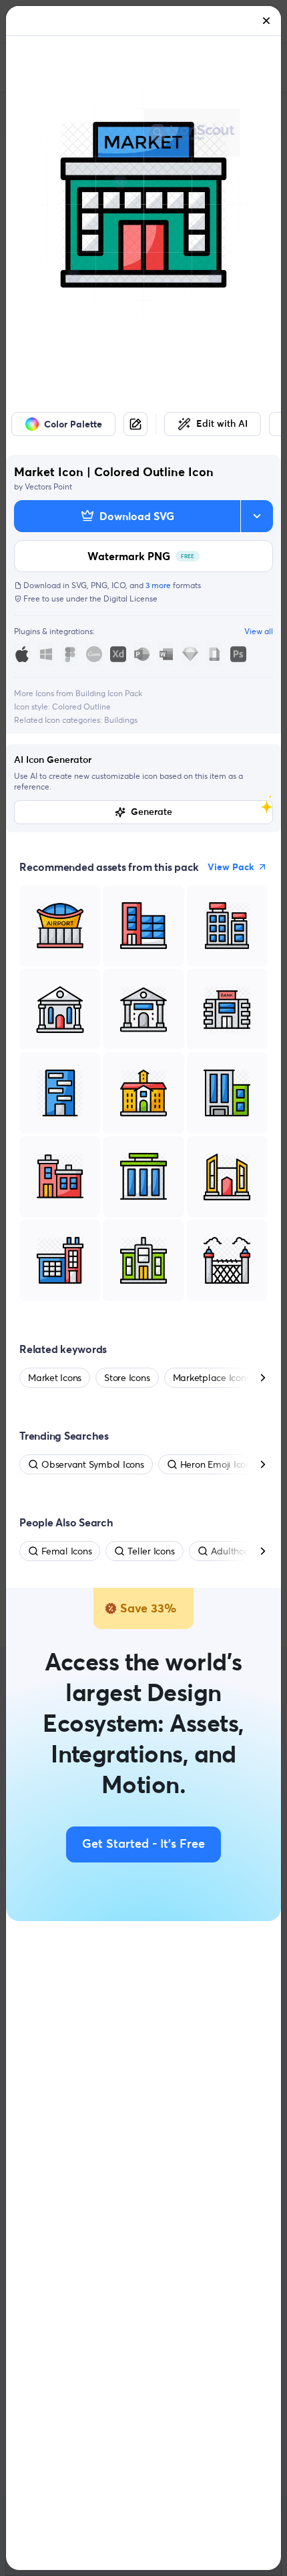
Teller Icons (151, 1551)
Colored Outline (81, 707)
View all (259, 631)
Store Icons (127, 1378)
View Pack (231, 867)
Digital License (130, 598)
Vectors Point (48, 486)
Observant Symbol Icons (93, 1464)
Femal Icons (66, 1551)
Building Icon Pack (109, 693)
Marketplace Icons (212, 1378)
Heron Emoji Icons (218, 1464)
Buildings (121, 720)
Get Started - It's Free (143, 1844)
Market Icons (55, 1378)
